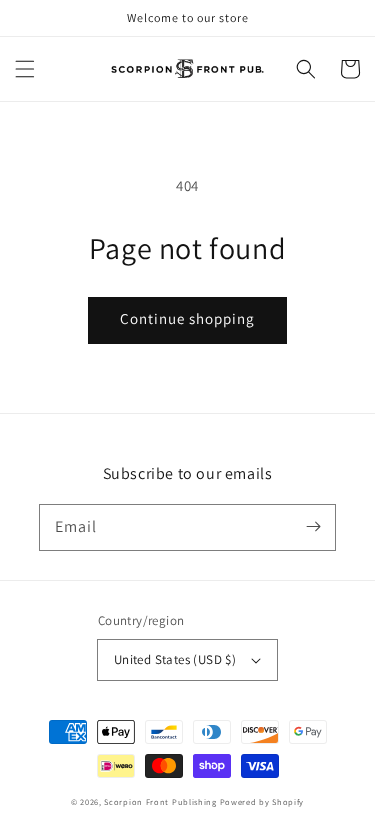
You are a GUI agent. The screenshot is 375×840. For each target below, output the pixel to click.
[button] (25, 69)
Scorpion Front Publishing (160, 801)
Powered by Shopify (262, 801)
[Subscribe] (313, 527)
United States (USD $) (175, 659)
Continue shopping (187, 318)
